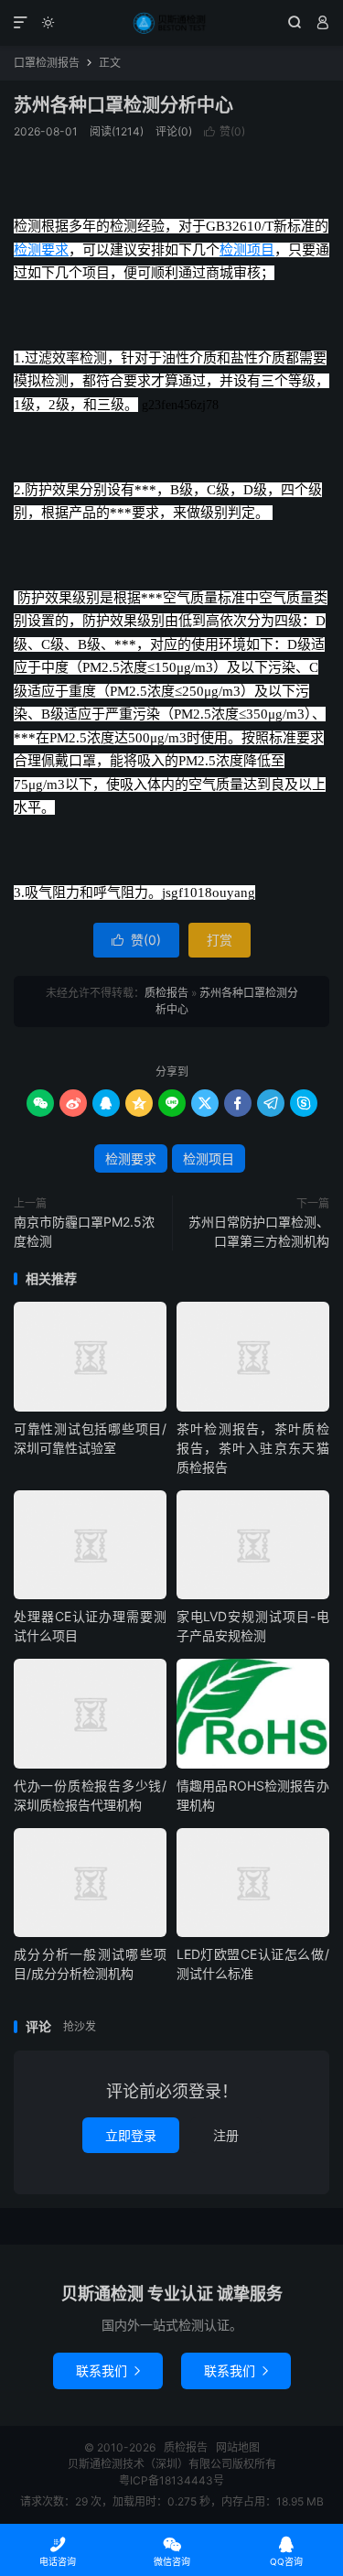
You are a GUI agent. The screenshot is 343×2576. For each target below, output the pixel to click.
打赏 (220, 940)
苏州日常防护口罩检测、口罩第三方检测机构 (259, 1231)
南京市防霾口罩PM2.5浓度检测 (84, 1231)
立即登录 (131, 2135)
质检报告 (171, 23)
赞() (225, 131)
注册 (226, 2135)
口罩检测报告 (47, 63)
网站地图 (238, 2447)
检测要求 (41, 250)
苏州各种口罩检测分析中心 (123, 105)
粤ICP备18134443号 (171, 2480)
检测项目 (247, 250)
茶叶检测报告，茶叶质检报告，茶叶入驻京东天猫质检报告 (253, 1448)
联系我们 (108, 2370)
